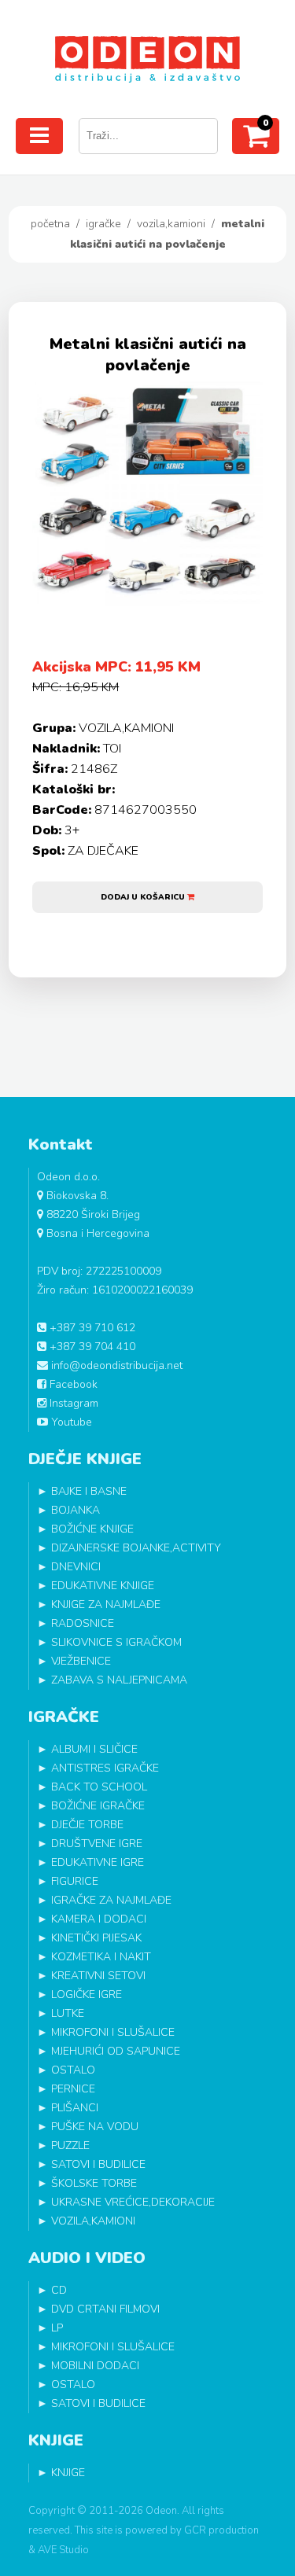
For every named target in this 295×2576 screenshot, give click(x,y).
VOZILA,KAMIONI (171, 224)
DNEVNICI (76, 1567)
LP (57, 2328)
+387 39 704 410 (91, 1347)
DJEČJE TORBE (87, 1825)
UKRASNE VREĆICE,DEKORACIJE (133, 2202)
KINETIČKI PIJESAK (96, 1938)
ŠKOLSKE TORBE (94, 2183)
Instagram (72, 1403)
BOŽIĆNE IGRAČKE (98, 1806)
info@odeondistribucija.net (115, 1365)
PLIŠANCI (75, 2108)
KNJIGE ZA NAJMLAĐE (106, 1604)
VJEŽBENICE (81, 1661)
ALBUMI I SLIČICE (94, 1749)
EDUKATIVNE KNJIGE (103, 1586)
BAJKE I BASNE (89, 1491)
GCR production (221, 2530)
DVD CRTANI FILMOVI (105, 2309)
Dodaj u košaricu (144, 897)
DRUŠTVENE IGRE (97, 1844)
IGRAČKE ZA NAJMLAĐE (111, 1900)
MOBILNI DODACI (95, 2366)
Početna (50, 224)
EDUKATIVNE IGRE (98, 1862)
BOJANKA (76, 1510)
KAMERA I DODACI (99, 1919)
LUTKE (68, 2013)
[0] (256, 142)
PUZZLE (70, 2145)
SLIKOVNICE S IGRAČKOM (116, 1642)
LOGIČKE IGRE (87, 1995)
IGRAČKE (103, 224)
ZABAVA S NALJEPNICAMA (119, 1680)
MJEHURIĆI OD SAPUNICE (116, 2051)
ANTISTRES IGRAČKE (105, 1768)
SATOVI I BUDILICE (98, 2164)
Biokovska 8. (76, 1196)
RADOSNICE (83, 1623)
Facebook (72, 1384)
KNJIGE (68, 2473)
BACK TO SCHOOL (99, 1787)
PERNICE (73, 2089)
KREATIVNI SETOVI (98, 1976)
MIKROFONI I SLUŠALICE (113, 2032)
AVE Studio (63, 2550)
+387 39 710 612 (91, 1328)
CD (59, 2290)
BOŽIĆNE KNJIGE (92, 1529)
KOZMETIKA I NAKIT (101, 1957)
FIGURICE (75, 1881)
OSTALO (73, 2070)
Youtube (70, 1422)
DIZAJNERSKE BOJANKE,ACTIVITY (136, 1548)
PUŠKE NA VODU (95, 2127)
